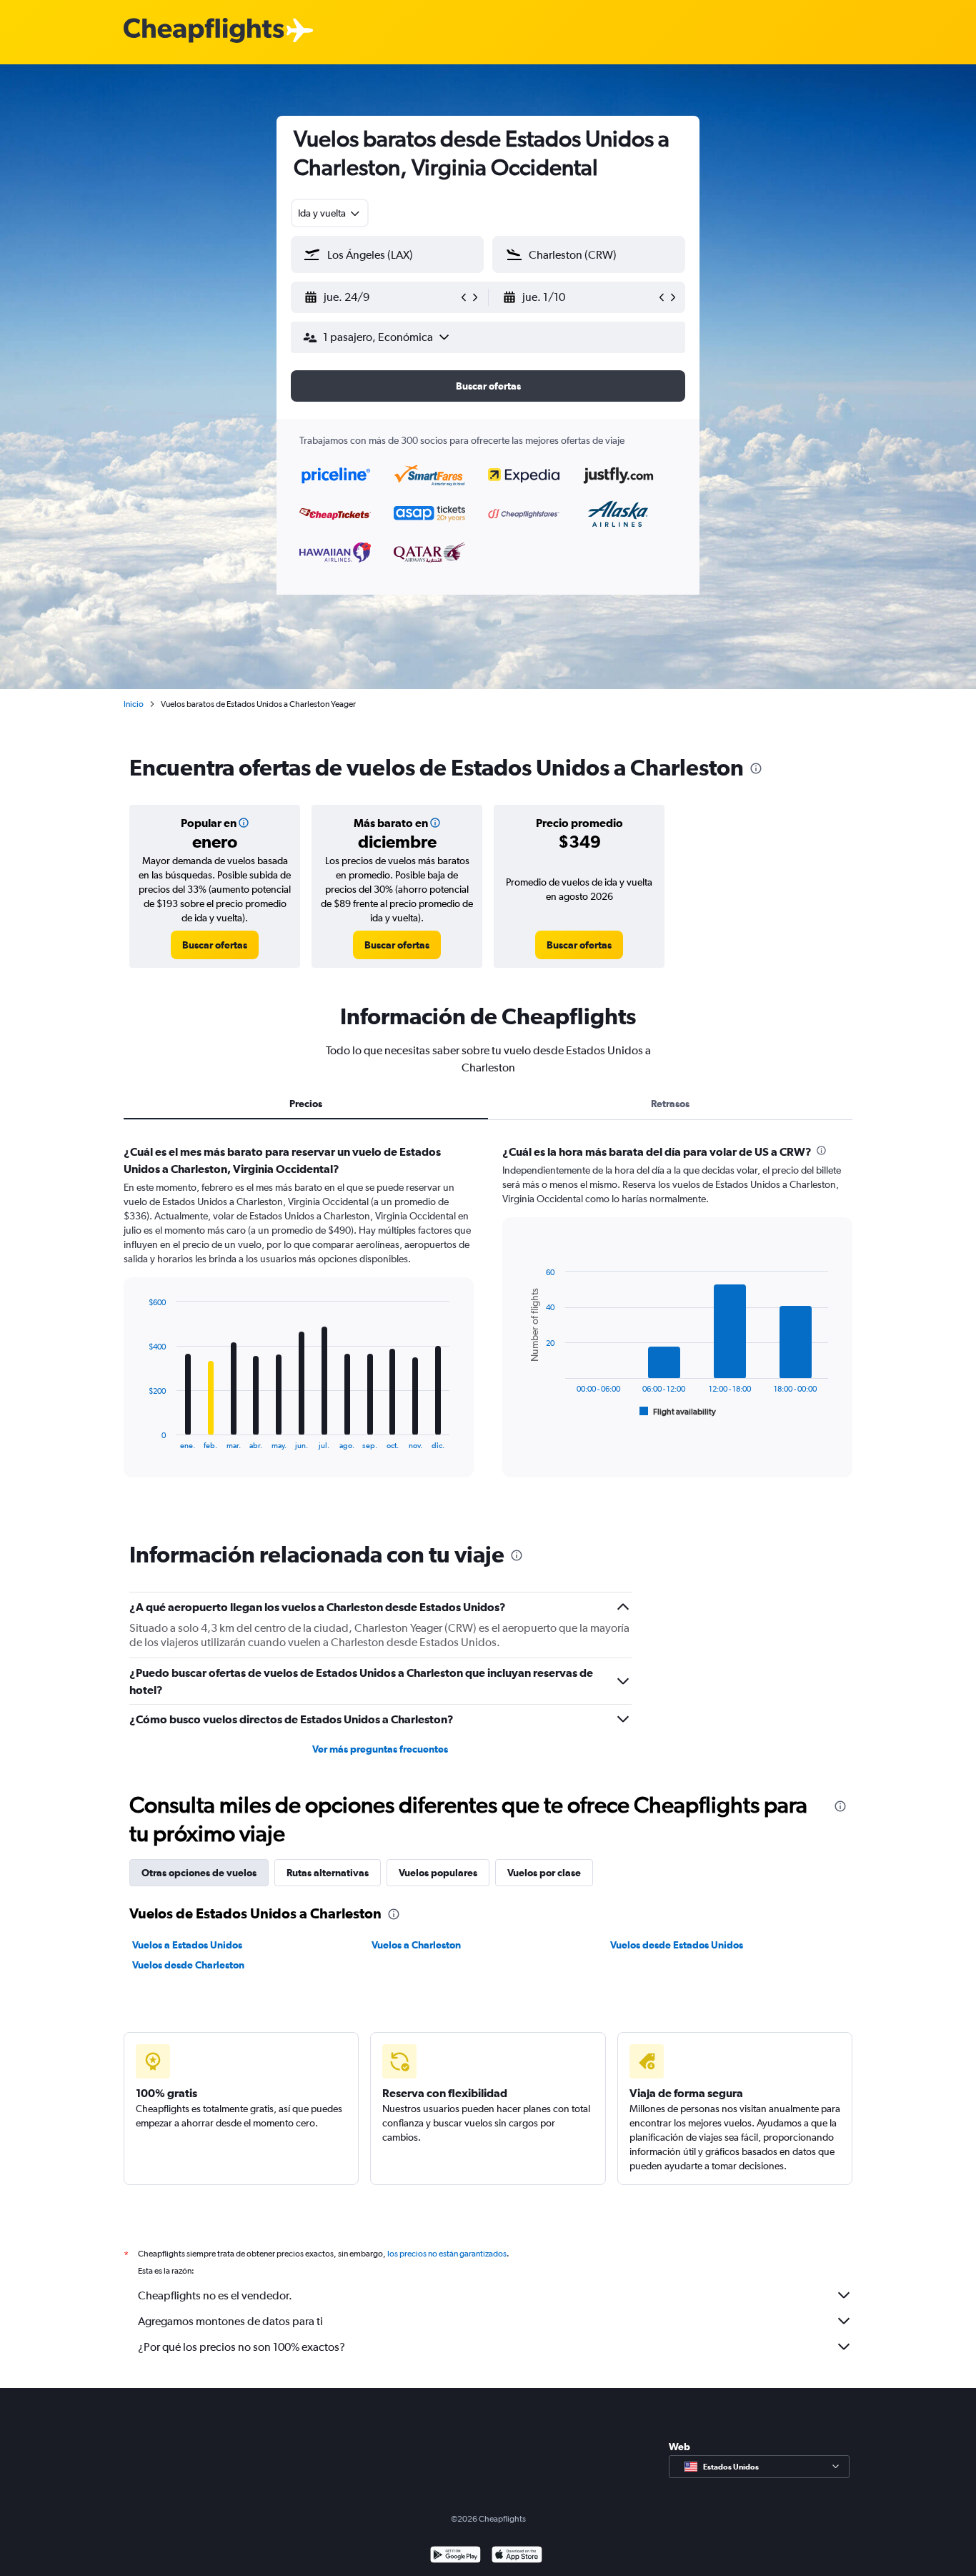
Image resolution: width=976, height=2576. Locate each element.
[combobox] (330, 213)
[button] (381, 297)
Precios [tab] (306, 1104)
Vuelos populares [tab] (438, 1873)
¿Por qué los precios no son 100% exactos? (241, 2347)
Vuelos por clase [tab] (544, 1873)
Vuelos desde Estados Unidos (677, 1945)
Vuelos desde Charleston (188, 1965)
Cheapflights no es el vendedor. (215, 2295)
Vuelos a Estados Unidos (187, 1945)
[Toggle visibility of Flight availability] (678, 1412)
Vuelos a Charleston (416, 1945)
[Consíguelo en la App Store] (517, 2556)
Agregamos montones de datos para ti (230, 2321)
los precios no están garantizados (447, 2254)
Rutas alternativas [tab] (328, 1873)
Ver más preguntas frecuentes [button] (380, 1749)
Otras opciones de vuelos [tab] (199, 1873)
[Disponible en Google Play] (455, 2556)
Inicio (134, 704)
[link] (215, 945)
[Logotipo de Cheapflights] (204, 31)
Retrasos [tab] (670, 1104)
